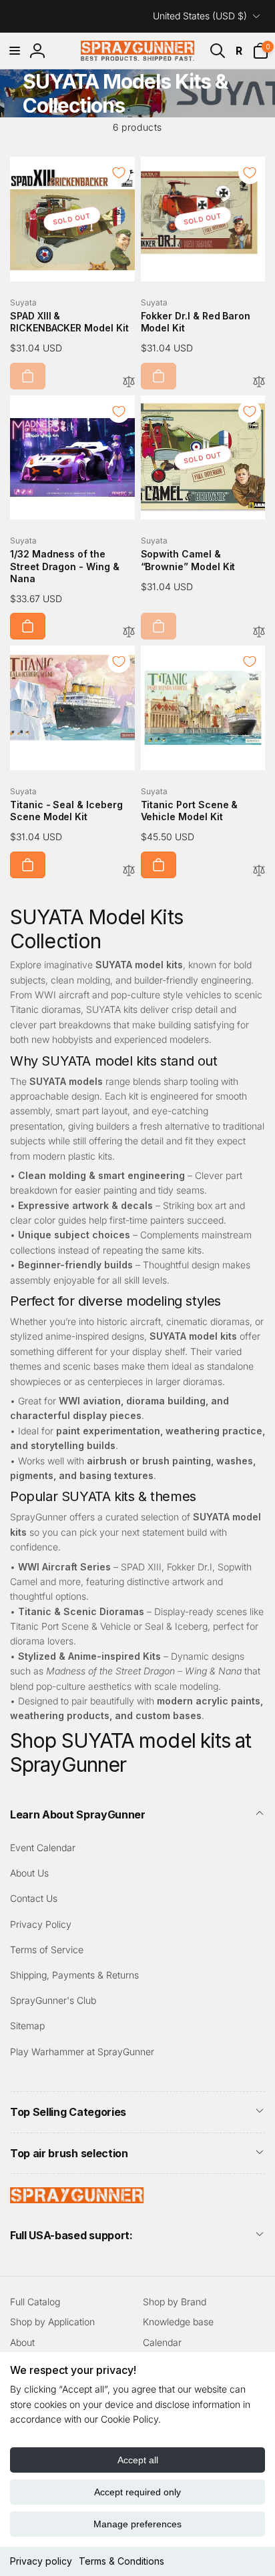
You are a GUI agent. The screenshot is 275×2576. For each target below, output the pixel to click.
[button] (15, 51)
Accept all (138, 2460)
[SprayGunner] (77, 2199)
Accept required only (137, 2492)
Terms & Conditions (121, 2561)
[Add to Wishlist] (119, 173)
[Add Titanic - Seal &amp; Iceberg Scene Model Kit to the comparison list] (129, 871)
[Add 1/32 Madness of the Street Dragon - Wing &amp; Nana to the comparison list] (129, 632)
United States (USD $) (200, 16)
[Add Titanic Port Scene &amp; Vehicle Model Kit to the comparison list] (259, 871)
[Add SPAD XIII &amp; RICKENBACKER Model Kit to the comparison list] (129, 382)
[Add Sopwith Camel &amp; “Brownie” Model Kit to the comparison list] (259, 632)
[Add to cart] (28, 376)
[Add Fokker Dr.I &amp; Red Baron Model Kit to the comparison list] (259, 382)
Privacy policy (41, 2561)
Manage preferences (137, 2524)
